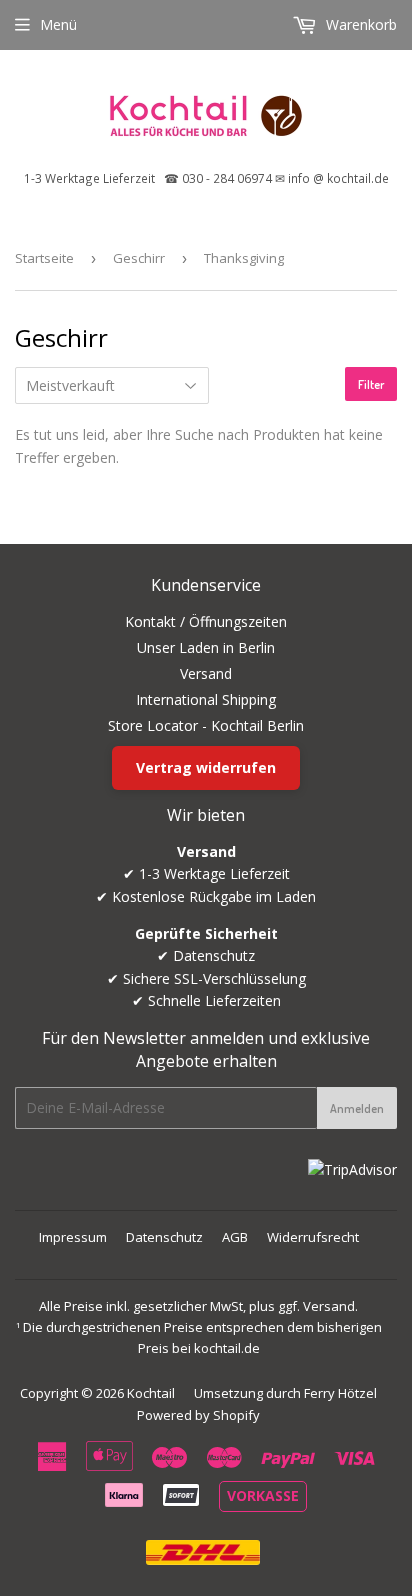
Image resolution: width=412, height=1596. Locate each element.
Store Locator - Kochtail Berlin (206, 725)
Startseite (44, 258)
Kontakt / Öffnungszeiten (206, 621)
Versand (206, 673)
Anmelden (357, 1108)
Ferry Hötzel (340, 1393)
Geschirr (139, 258)
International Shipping (206, 699)
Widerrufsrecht (313, 1237)
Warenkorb (359, 24)
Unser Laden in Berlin (206, 647)
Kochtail (151, 1393)
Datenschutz (164, 1237)
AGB (235, 1237)
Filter (371, 384)
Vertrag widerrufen (206, 767)
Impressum (73, 1237)
